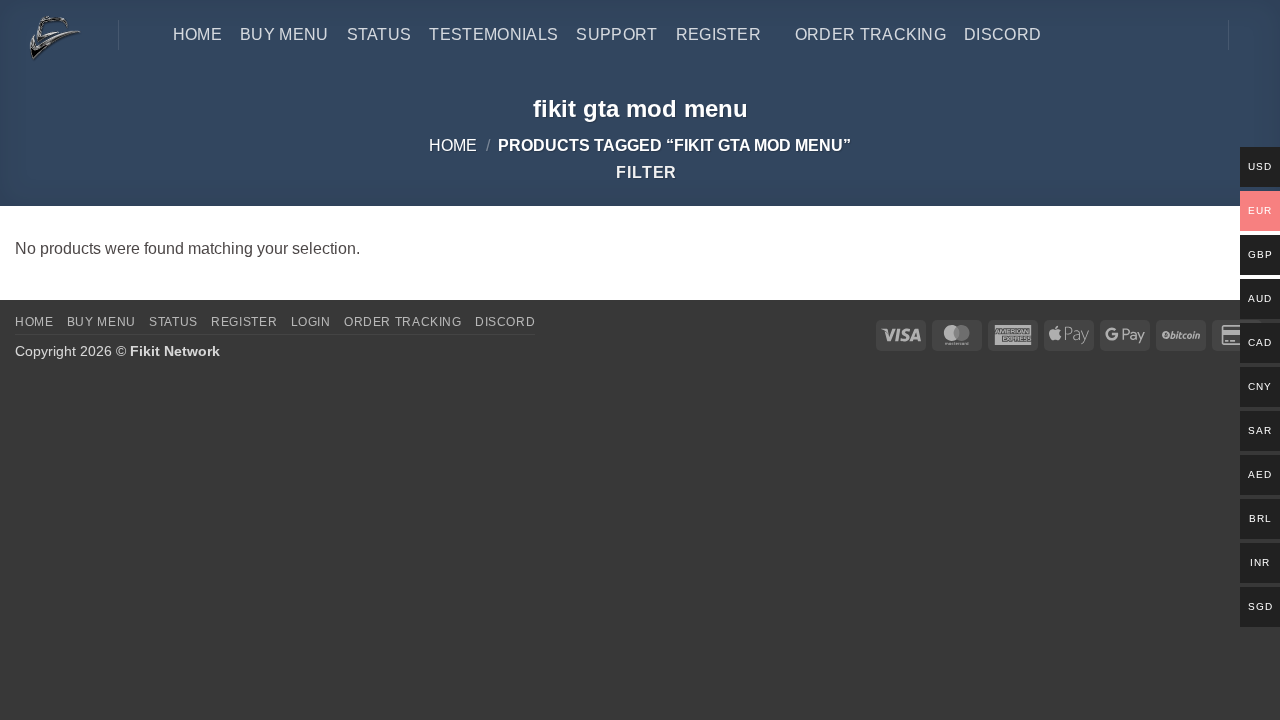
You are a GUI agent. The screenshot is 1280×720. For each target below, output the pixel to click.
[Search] (145, 34)
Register (719, 34)
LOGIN (311, 322)
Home (453, 145)
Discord (1002, 34)
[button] (1255, 35)
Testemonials (493, 34)
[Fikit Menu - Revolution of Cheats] (51, 36)
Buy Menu (284, 34)
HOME (197, 34)
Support (616, 34)
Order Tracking (870, 34)
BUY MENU (101, 322)
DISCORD (505, 322)
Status (379, 34)
